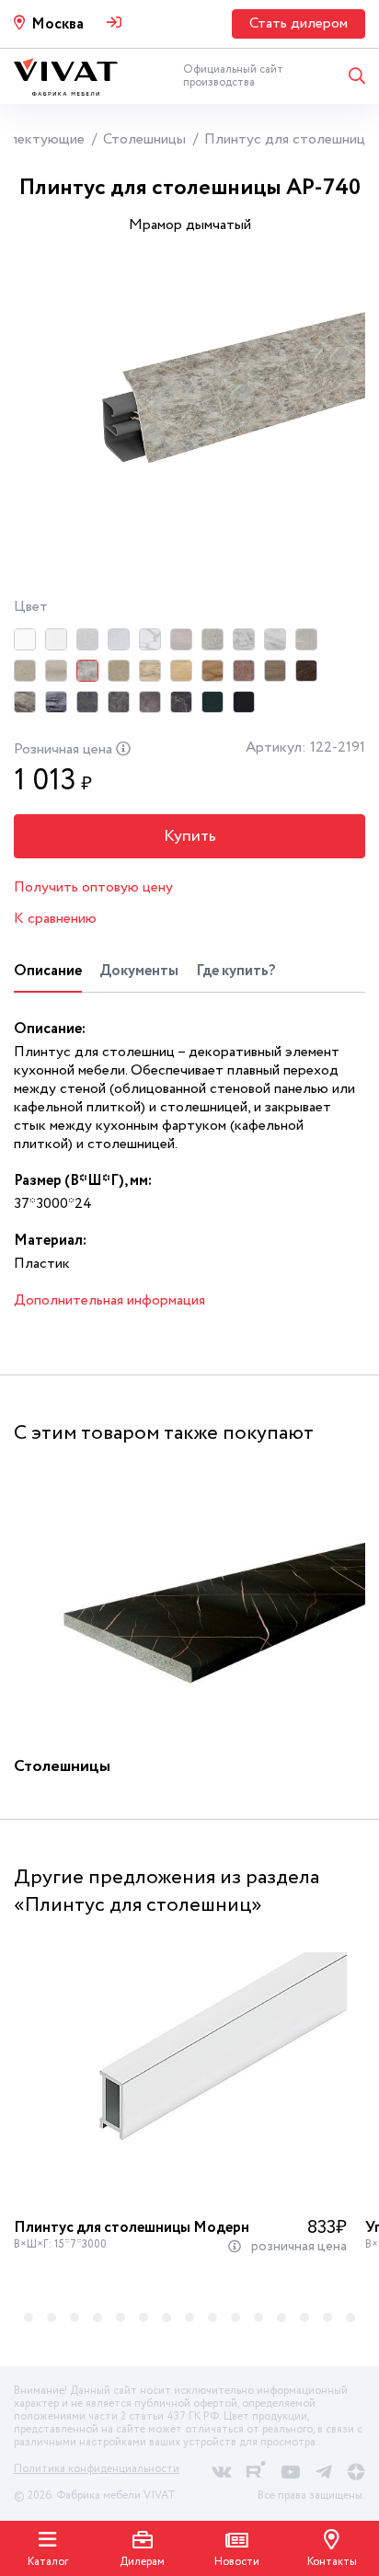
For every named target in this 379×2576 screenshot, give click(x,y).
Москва (57, 24)
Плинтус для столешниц (285, 139)
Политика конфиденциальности (97, 2469)
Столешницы (144, 139)
